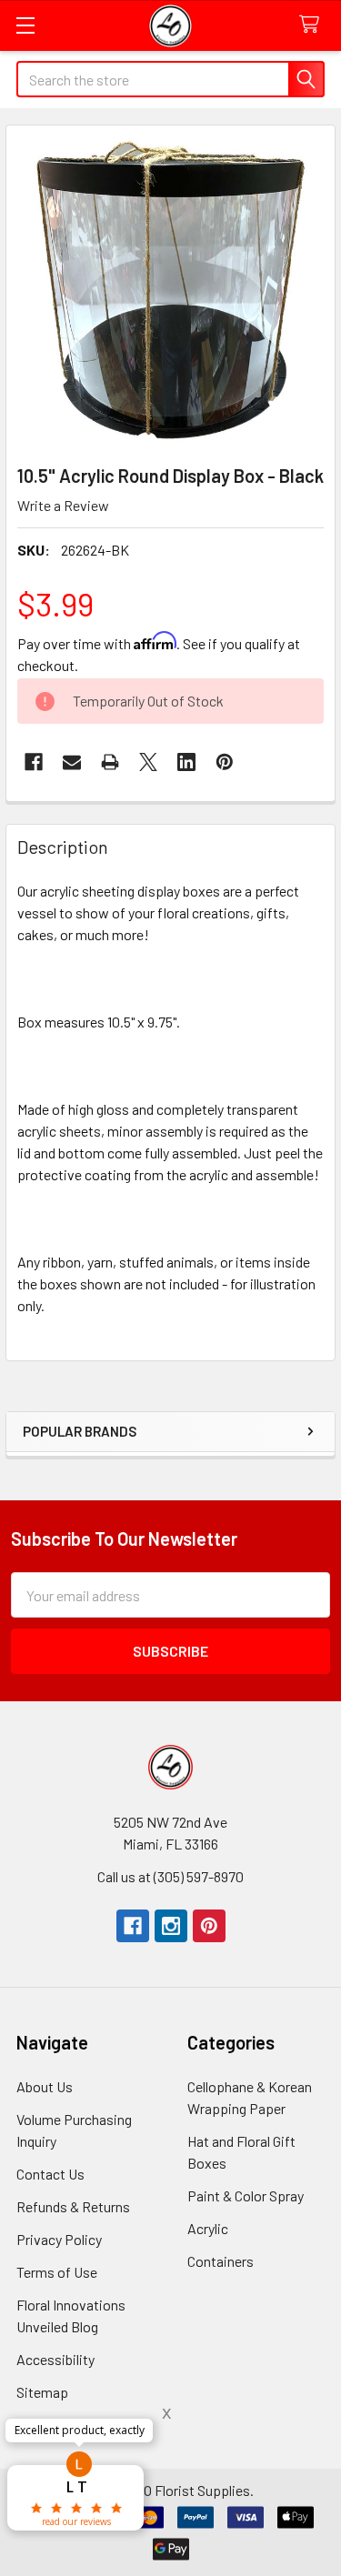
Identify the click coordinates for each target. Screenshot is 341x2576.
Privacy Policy (59, 2239)
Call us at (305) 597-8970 (170, 1876)
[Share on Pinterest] (225, 762)
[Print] (110, 762)
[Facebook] (34, 762)
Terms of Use (57, 2272)
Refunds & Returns (73, 2206)
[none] (170, 290)
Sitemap (42, 2392)
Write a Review (63, 505)
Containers (221, 2261)
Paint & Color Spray (246, 2195)
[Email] (72, 762)
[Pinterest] (209, 1926)
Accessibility (55, 2359)
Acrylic (208, 2228)
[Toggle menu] (25, 25)
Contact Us (50, 2174)
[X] (148, 762)
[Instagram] (171, 1926)
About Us (45, 2086)
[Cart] (313, 25)
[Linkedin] (186, 762)
